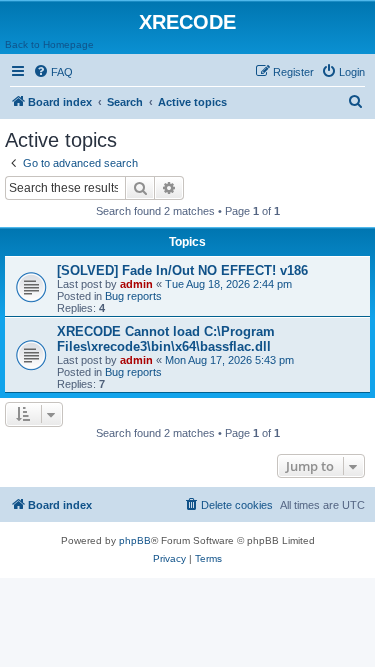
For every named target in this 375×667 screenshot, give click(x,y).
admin (136, 284)
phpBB (135, 540)
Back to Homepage (49, 44)
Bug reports (133, 296)
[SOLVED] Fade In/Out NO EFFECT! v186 (182, 270)
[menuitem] (53, 72)
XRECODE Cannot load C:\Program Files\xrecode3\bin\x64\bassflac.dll (166, 339)
